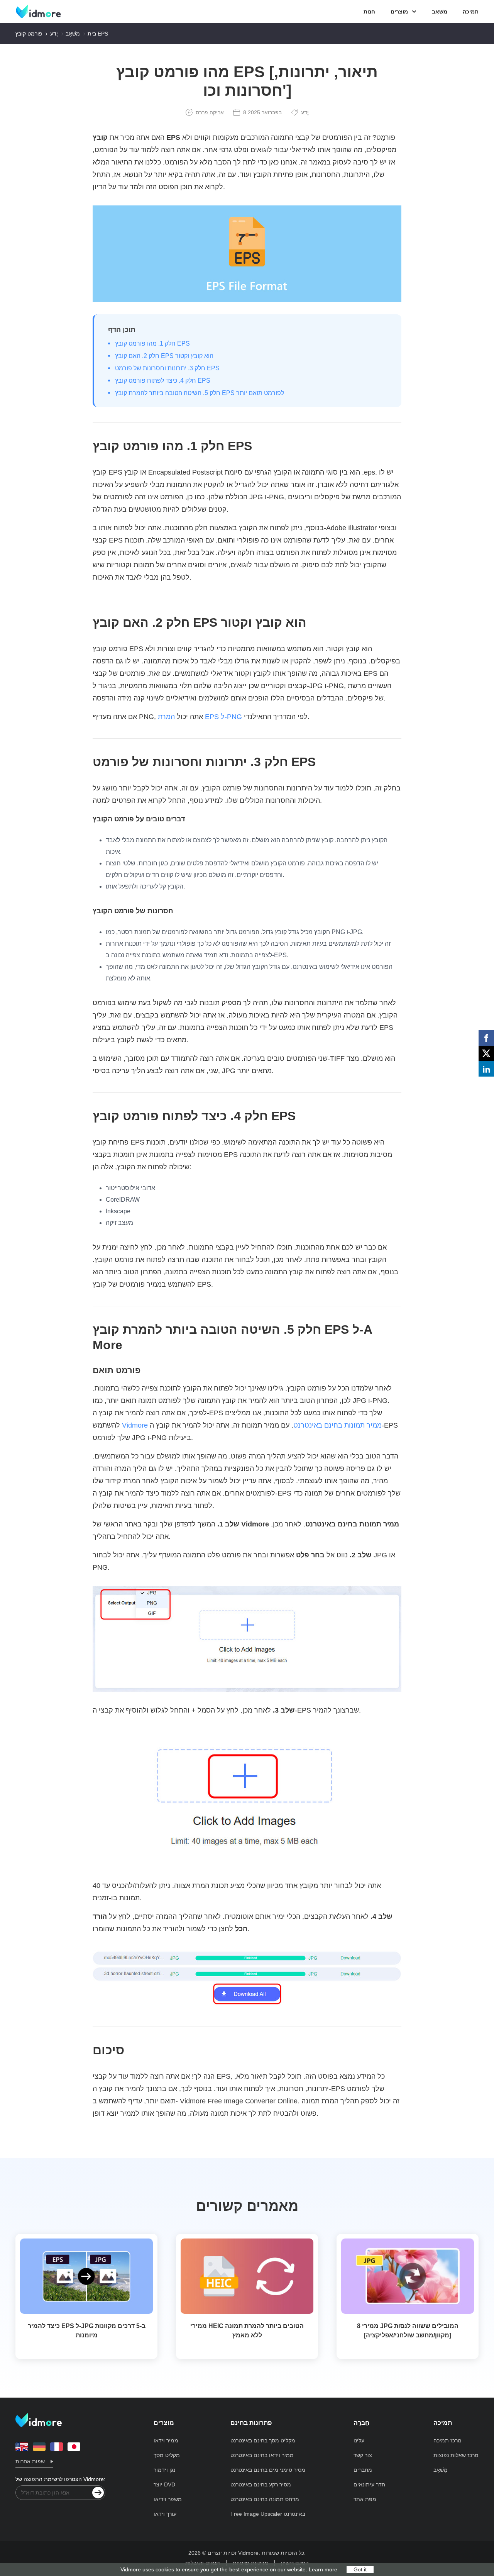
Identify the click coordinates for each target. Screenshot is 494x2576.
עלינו (359, 2440)
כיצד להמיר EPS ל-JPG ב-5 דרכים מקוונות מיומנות (87, 2331)
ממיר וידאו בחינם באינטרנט (262, 2455)
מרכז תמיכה (447, 2440)
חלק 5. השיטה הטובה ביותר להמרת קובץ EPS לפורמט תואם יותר (200, 393)
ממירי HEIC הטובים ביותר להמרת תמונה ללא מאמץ (247, 2331)
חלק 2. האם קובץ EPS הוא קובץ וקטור (164, 356)
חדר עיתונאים (369, 2484)
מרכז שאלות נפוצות (456, 2455)
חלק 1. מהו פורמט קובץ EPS (152, 343)
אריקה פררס (210, 112)
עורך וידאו (165, 2514)
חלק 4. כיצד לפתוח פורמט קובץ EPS (163, 381)
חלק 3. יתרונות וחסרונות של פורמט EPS (167, 368)
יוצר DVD (164, 2484)
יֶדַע (54, 34)
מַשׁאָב (440, 12)
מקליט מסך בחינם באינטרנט (263, 2440)
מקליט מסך (167, 2455)
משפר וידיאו (168, 2499)
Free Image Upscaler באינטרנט (268, 2514)
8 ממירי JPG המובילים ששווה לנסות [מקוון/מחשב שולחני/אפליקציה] (408, 2331)
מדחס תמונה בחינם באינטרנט (265, 2499)
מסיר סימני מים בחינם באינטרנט (268, 2470)
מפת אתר (365, 2499)
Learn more (323, 2569)
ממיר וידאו (166, 2440)
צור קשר (363, 2455)
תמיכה (471, 12)
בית (92, 34)
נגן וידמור (164, 2470)
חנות (369, 12)
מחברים (363, 2470)
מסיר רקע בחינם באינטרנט (261, 2484)
